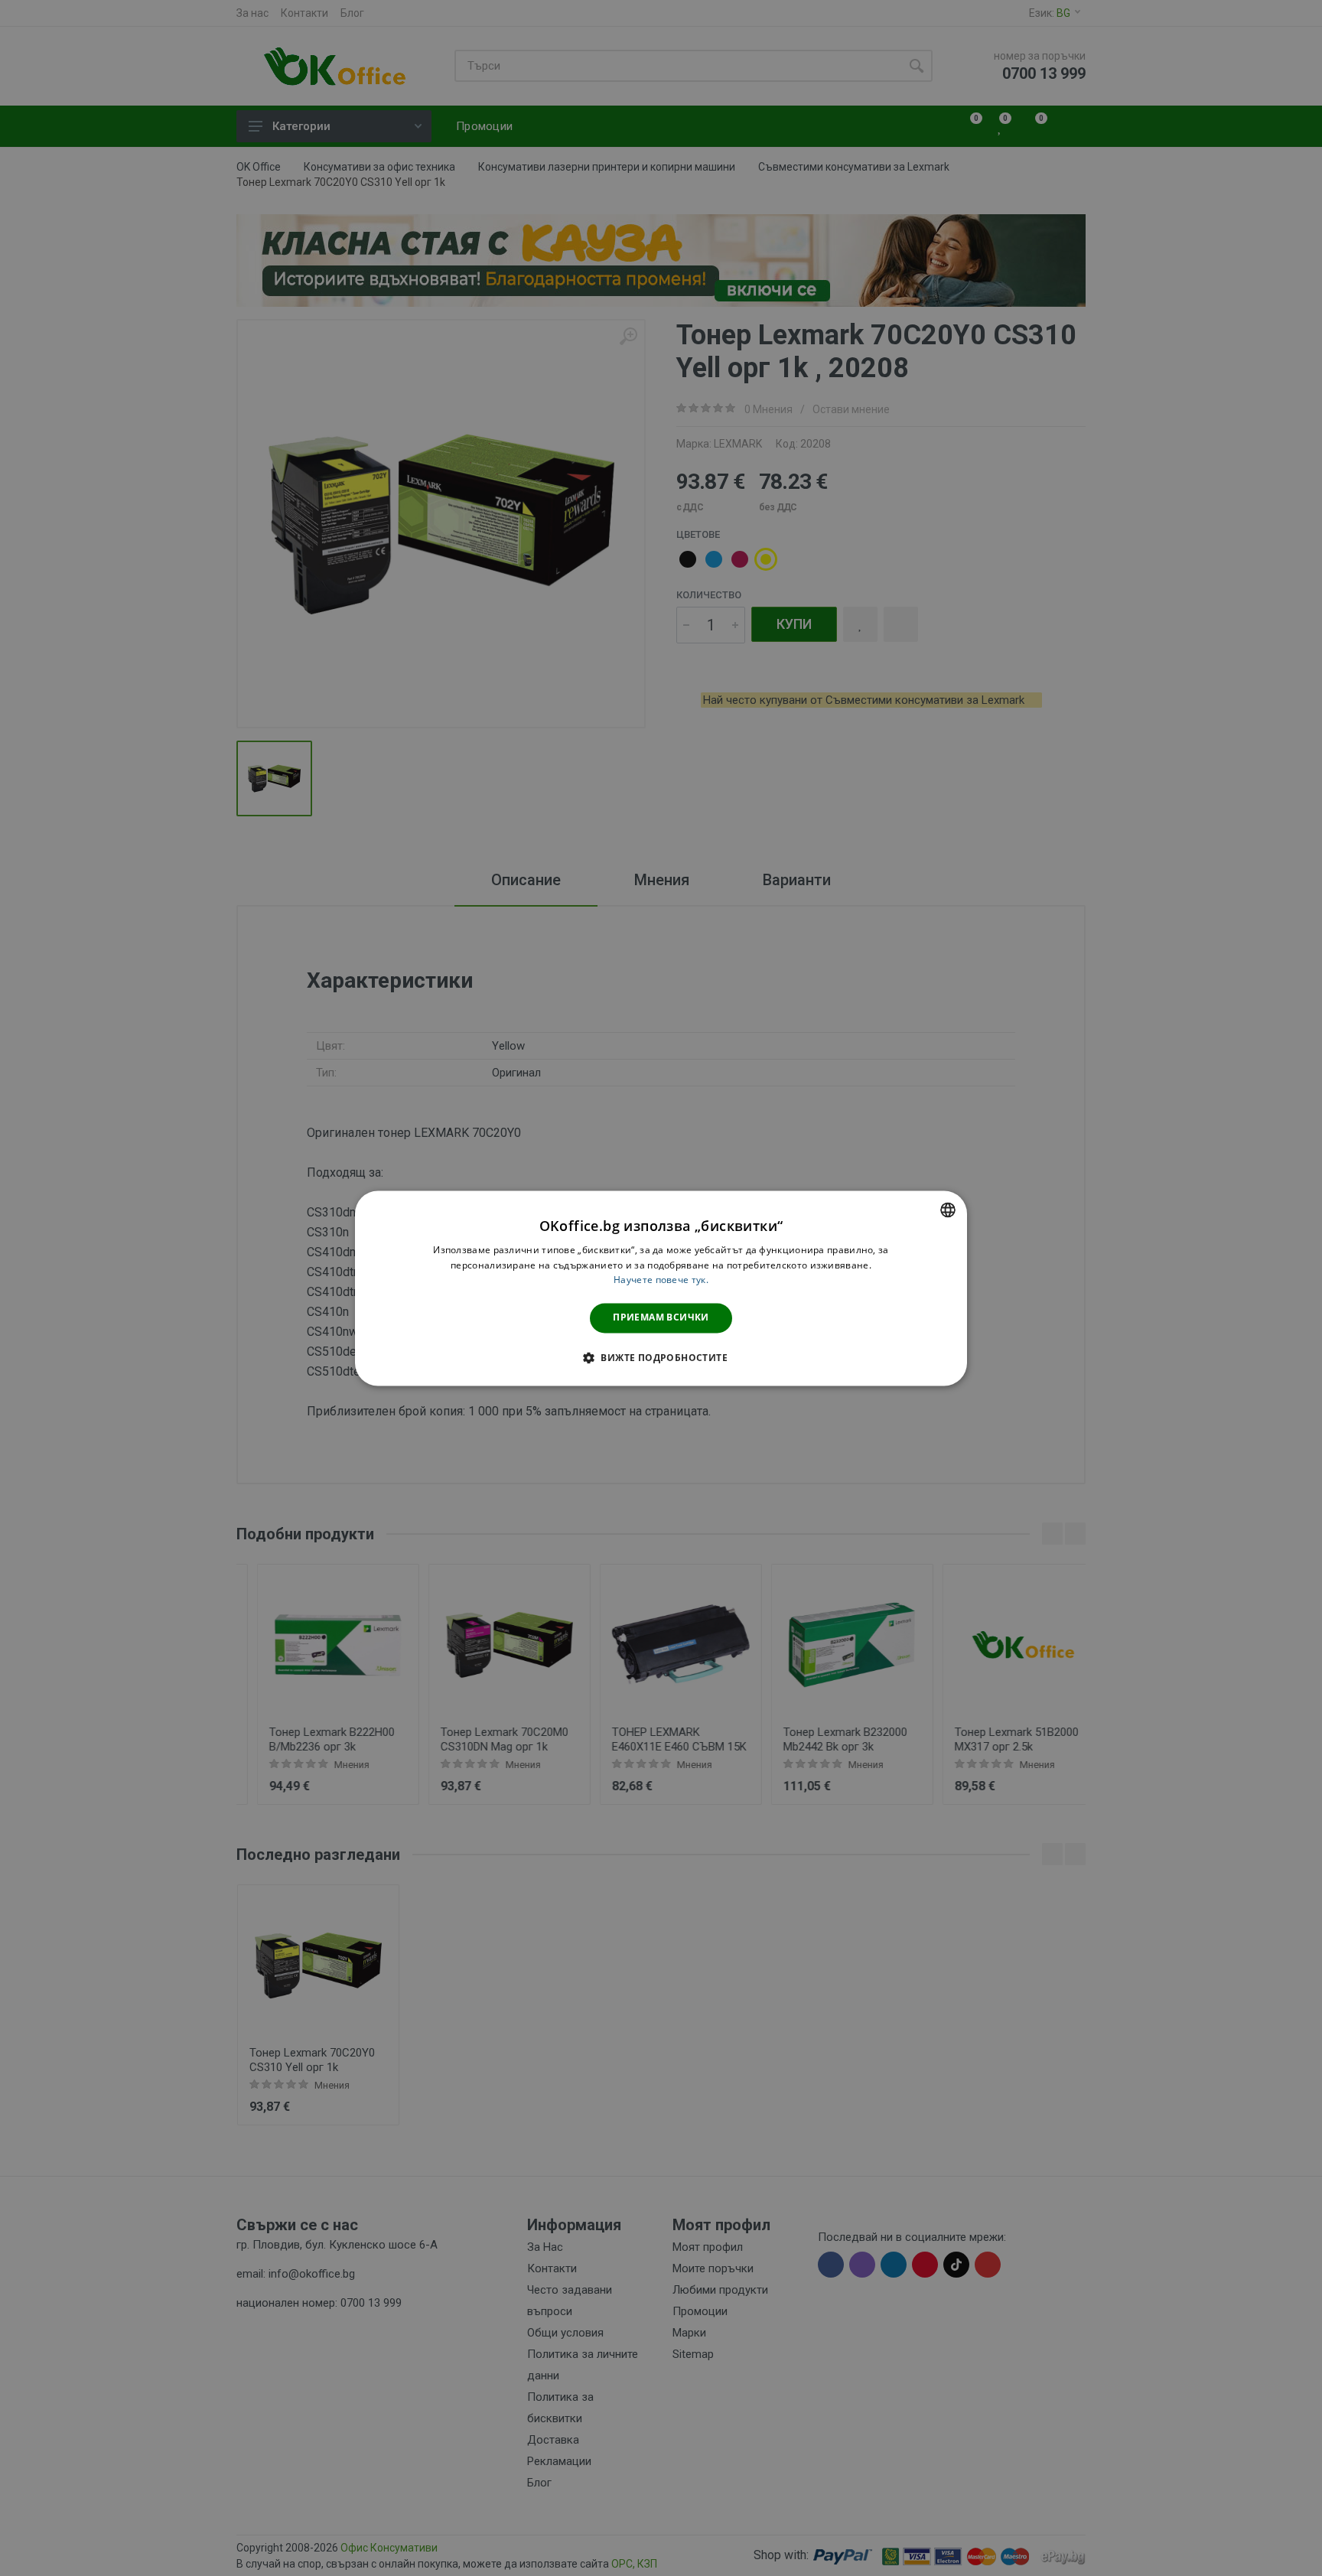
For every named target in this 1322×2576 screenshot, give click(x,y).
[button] (661, 1357)
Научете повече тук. (661, 1280)
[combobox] (948, 1210)
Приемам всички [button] (661, 1318)
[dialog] (661, 1288)
